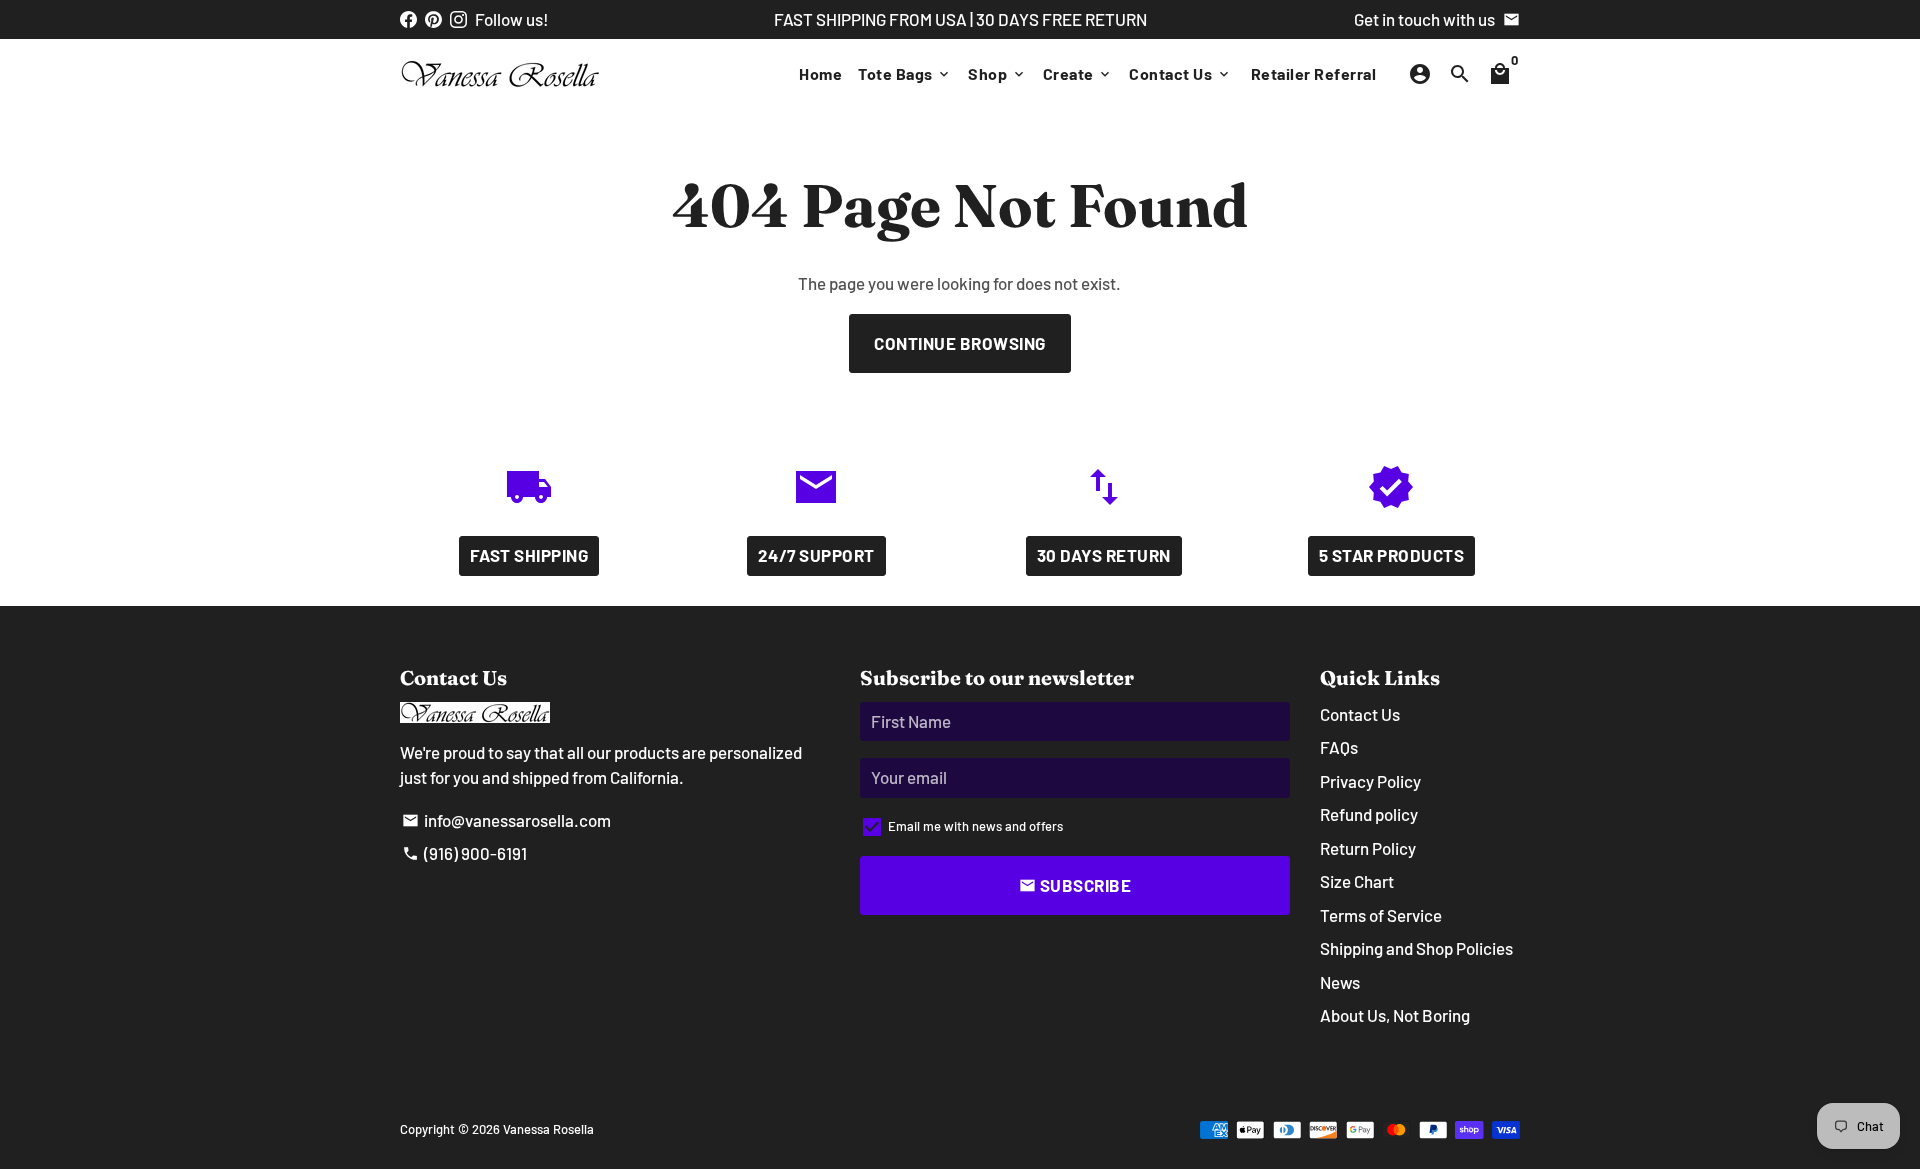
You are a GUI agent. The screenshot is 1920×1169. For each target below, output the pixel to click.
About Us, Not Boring (1395, 1015)
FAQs (1339, 747)
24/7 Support (816, 555)
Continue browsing (960, 343)
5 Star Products (1392, 555)
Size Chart (1357, 881)
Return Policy (1368, 848)
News (1340, 982)
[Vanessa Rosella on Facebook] (408, 19)
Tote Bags (905, 73)
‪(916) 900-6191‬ (464, 853)
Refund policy (1369, 814)
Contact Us (1180, 73)
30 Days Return (1104, 555)
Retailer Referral (1314, 73)
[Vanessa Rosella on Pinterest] (433, 19)
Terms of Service (1381, 915)
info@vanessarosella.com (506, 820)
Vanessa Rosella (548, 1129)
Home (820, 73)
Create (1078, 73)
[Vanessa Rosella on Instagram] (458, 19)
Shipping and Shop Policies (1416, 948)
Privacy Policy (1370, 781)
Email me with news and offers (975, 826)
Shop (997, 73)
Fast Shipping (529, 555)
